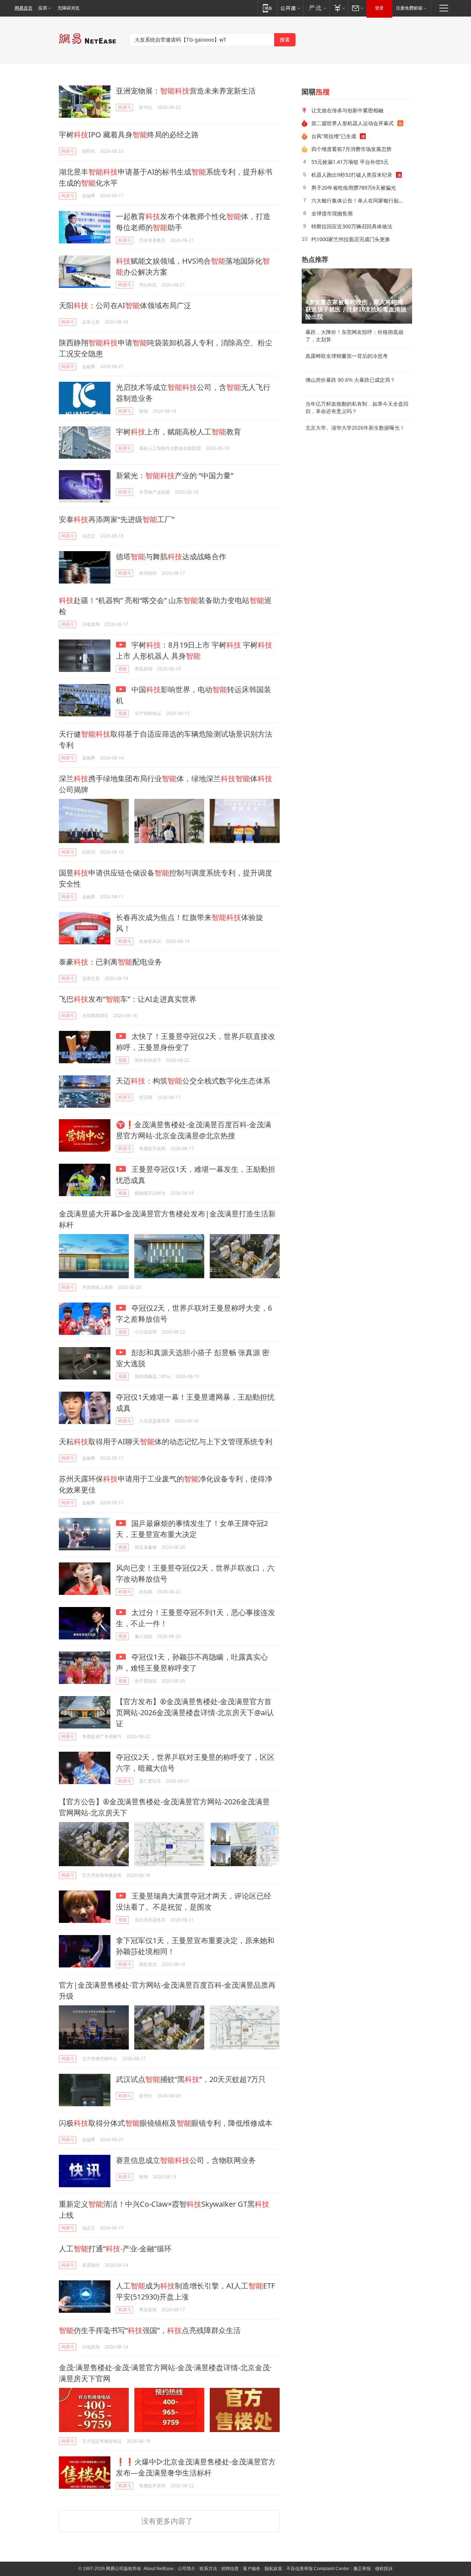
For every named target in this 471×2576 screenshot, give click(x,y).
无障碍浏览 (68, 8)
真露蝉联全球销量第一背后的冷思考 (347, 356)
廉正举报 (362, 2569)
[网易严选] (316, 8)
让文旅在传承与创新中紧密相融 (347, 110)
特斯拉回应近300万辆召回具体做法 (352, 226)
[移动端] (267, 8)
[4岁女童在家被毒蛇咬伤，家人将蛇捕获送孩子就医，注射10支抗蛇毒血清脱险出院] (357, 296)
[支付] (339, 8)
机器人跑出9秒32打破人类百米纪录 (352, 175)
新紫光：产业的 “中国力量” (175, 475)
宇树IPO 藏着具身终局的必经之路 (129, 135)
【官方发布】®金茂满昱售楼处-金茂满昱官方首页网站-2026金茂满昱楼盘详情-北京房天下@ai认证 (195, 1712)
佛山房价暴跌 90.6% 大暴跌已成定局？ (350, 380)
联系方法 (208, 2569)
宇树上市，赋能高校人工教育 (178, 432)
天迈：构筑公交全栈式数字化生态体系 (193, 1081)
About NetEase (159, 2569)
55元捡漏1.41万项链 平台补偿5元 (350, 162)
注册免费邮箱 (409, 8)
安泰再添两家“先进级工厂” (117, 519)
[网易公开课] (290, 8)
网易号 (125, 107)
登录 (379, 8)
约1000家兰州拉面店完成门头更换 (351, 239)
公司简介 (187, 2569)
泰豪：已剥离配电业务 (110, 962)
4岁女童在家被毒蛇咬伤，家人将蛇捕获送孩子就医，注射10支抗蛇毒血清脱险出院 (356, 309)
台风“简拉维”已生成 (334, 136)
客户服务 (252, 2569)
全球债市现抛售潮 (332, 213)
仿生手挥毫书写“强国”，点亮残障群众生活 (150, 2330)
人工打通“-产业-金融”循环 (115, 2249)
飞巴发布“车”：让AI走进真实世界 (128, 999)
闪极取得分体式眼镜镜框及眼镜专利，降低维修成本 (166, 2123)
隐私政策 (273, 2569)
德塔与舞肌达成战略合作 (171, 556)
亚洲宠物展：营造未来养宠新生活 (186, 91)
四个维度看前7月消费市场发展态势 (351, 149)
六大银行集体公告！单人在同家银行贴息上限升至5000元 (359, 200)
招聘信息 (230, 2569)
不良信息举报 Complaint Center (318, 2569)
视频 (123, 669)
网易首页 (24, 8)
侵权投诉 (384, 2569)
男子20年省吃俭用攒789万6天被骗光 (354, 188)
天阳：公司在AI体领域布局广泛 (125, 305)
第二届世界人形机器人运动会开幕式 (353, 123)
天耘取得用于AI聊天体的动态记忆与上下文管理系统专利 (166, 1442)
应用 (43, 8)
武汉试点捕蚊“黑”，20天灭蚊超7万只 (191, 2079)
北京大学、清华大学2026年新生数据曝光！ (355, 428)
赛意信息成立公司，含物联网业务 (186, 2160)
